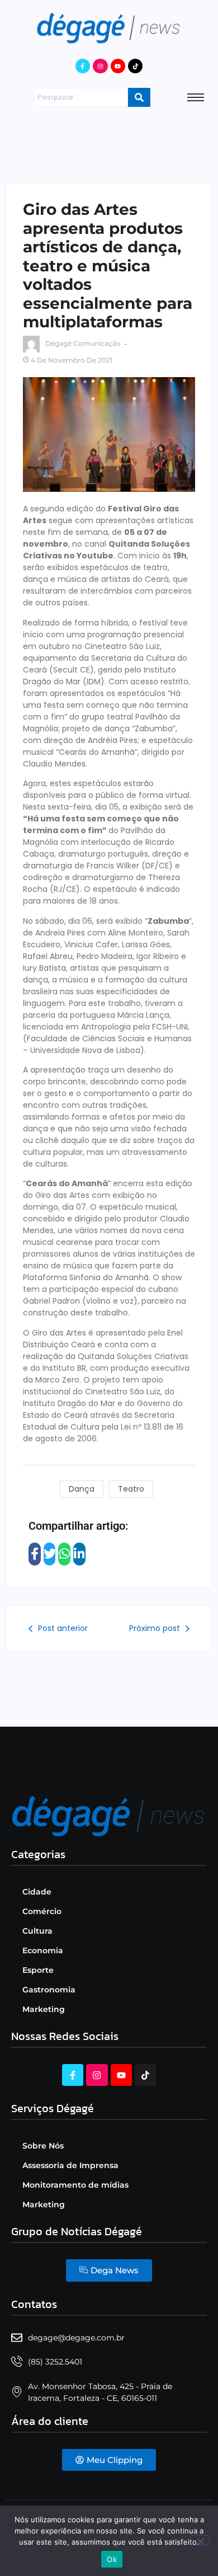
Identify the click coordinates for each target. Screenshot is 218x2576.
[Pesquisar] (139, 97)
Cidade (37, 1892)
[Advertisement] (109, 143)
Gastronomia (49, 1990)
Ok (112, 2559)
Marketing (44, 2009)
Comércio (42, 1911)
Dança (82, 1489)
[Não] (200, 2540)
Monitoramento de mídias (75, 2185)
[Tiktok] (135, 66)
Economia (43, 1950)
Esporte (38, 1970)
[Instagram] (100, 66)
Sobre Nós (43, 2146)
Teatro (131, 1489)
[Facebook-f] (83, 66)
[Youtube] (118, 66)
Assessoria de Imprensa (70, 2165)
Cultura (37, 1931)
